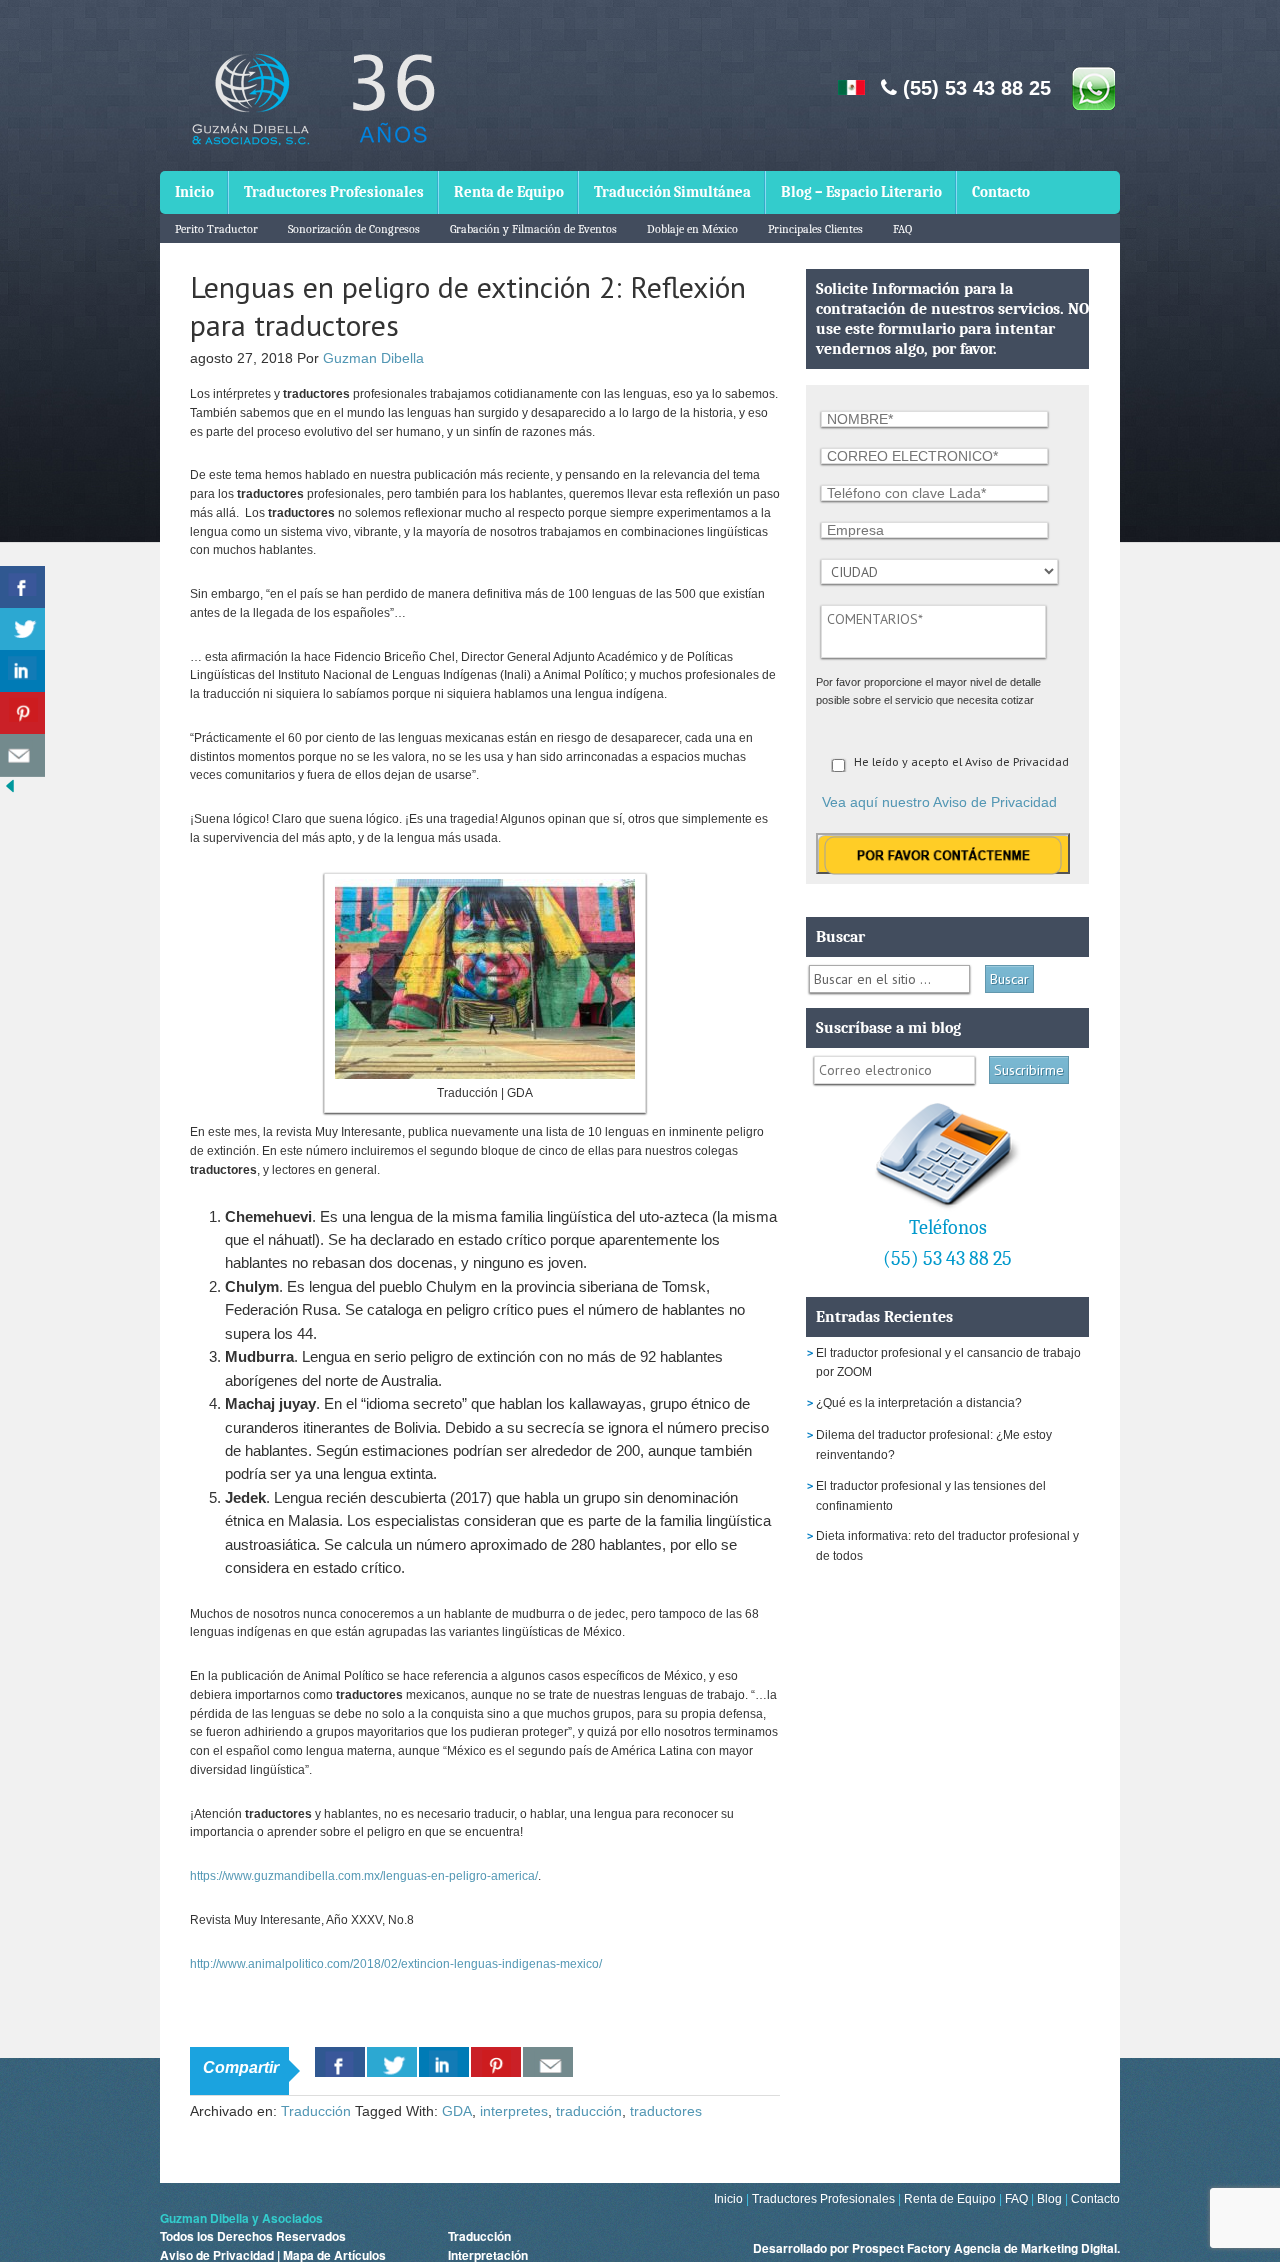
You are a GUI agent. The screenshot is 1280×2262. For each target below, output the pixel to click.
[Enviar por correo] (22, 755)
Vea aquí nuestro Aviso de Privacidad (939, 802)
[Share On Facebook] (340, 2062)
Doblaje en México (692, 229)
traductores (666, 2111)
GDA (457, 2111)
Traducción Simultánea (672, 192)
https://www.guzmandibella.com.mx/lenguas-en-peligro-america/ (364, 1876)
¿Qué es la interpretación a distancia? (919, 1403)
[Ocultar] (10, 790)
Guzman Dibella (373, 358)
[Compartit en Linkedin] (22, 671)
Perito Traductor (216, 229)
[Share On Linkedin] (444, 2062)
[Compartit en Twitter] (22, 629)
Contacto (1001, 192)
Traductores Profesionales (334, 192)
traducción (589, 2111)
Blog (1049, 2199)
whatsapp (1093, 88)
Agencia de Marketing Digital (1035, 2248)
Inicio (194, 192)
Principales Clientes (815, 229)
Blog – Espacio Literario (861, 192)
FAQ (902, 229)
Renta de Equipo (509, 192)
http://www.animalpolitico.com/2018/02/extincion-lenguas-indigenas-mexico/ (396, 1964)
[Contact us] (548, 2062)
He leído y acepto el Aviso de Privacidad (961, 761)
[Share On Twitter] (392, 2062)
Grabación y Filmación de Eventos (533, 229)
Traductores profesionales (310, 113)
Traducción (316, 2111)
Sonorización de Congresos (354, 229)
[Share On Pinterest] (496, 2062)
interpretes (514, 2111)
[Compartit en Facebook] (22, 587)
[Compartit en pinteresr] (22, 713)
